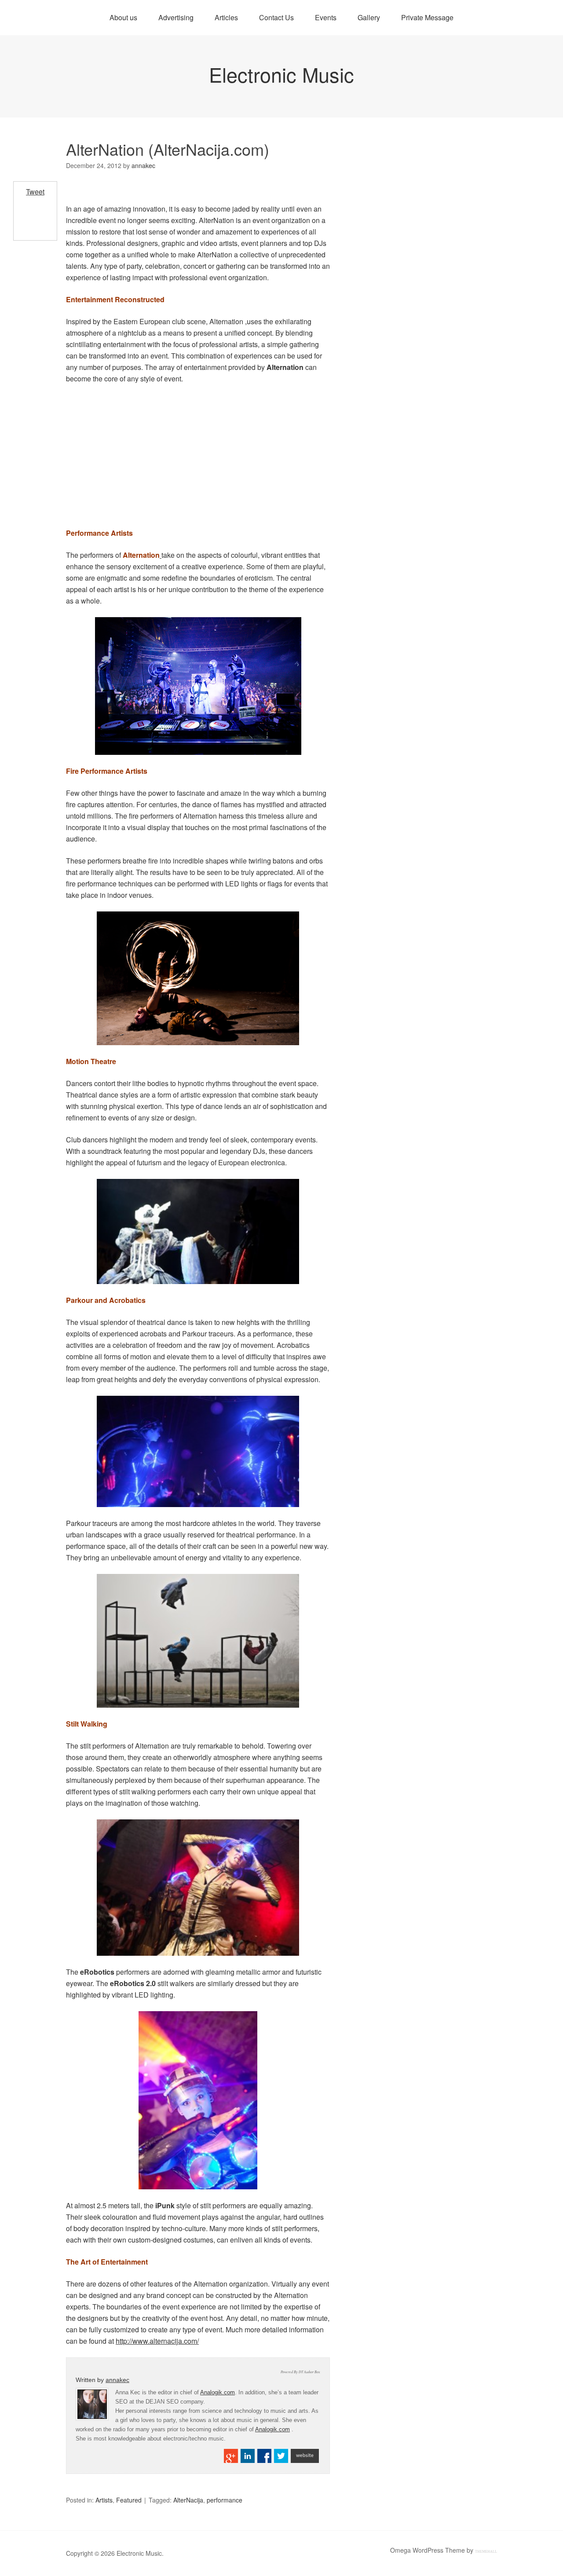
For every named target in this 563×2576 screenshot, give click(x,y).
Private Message (427, 17)
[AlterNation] (198, 1451)
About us (123, 17)
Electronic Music (281, 74)
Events (326, 17)
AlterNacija (188, 2500)
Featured (129, 2500)
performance (225, 2500)
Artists (104, 2500)
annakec (117, 2380)
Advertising (176, 17)
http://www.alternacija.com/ (157, 2341)
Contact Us (276, 17)
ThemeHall (486, 2552)
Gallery (369, 17)
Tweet (35, 192)
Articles (226, 17)
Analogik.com (218, 2392)
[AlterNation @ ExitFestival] (198, 686)
